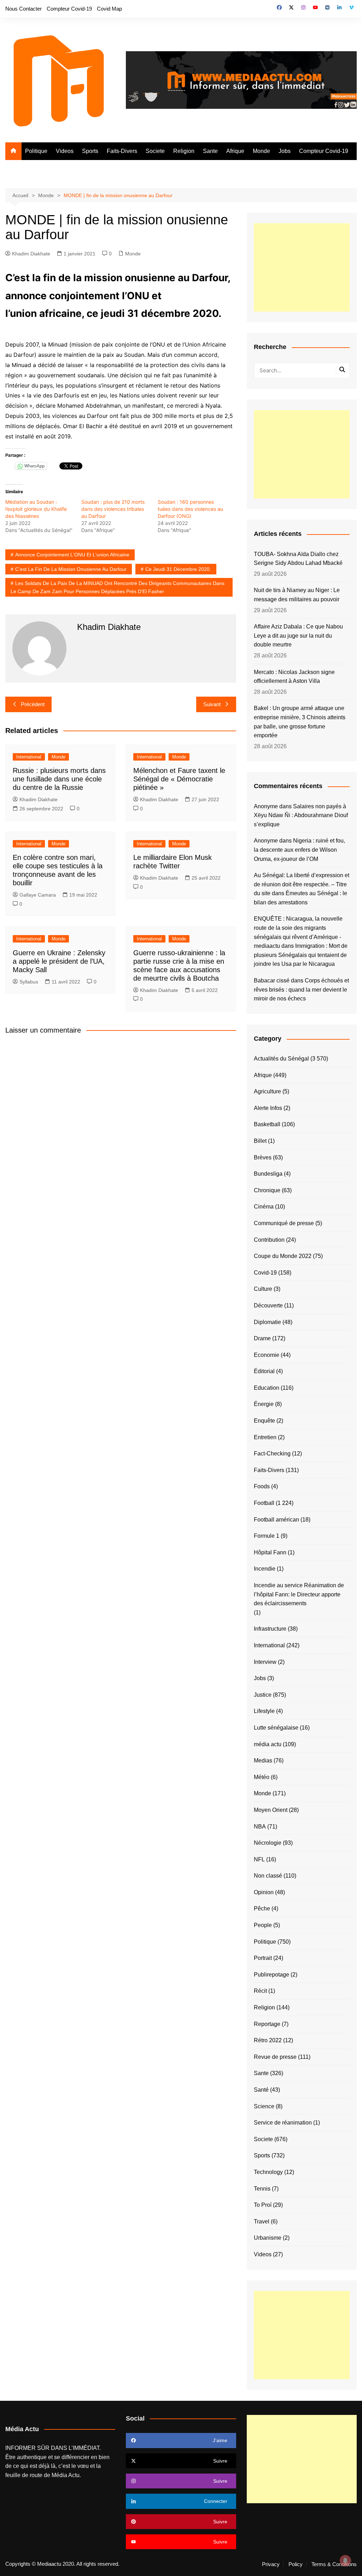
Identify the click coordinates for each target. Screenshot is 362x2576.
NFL (259, 1859)
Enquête (264, 1421)
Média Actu (66, 2475)
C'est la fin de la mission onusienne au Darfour (71, 569)
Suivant (212, 704)
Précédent (33, 704)
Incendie (265, 1569)
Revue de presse (275, 2057)
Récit (260, 1991)
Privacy (271, 2564)
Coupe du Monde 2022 (283, 1256)
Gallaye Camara (38, 895)
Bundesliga (268, 1174)
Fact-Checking (272, 1454)
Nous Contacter (24, 9)
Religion (184, 151)
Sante (210, 151)
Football (264, 1503)
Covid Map (109, 9)
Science (264, 2106)
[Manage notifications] (345, 2560)
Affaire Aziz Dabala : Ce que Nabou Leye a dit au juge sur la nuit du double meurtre (298, 636)
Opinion (264, 1892)
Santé (261, 2090)
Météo (262, 1777)
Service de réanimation (283, 2123)
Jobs (285, 151)
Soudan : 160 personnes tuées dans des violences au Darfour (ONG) (190, 509)
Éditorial (264, 1371)
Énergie (264, 1404)
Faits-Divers (122, 151)
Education (267, 1388)
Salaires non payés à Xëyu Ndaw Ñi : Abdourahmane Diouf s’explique (301, 815)
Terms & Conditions (334, 2564)
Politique (36, 151)
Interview (265, 1662)
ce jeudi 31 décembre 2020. (178, 569)
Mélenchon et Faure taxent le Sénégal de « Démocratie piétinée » (179, 779)
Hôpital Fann (270, 1552)
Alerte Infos (268, 1108)
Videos (65, 151)
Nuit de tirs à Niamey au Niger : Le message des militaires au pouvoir (297, 595)
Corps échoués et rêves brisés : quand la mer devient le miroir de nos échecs (301, 989)
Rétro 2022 (268, 2040)
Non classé (268, 1876)
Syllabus (29, 982)
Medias (263, 1760)
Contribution (269, 1240)
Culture (263, 1289)
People (263, 1925)
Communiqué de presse (284, 1223)
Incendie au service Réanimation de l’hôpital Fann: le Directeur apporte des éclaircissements (299, 1594)
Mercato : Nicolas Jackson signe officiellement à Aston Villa (294, 677)
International (29, 757)
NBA (260, 1827)
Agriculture (267, 1091)
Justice (263, 1695)
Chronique (267, 1190)
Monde (261, 151)
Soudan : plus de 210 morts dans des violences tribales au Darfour (113, 509)
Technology (268, 2172)
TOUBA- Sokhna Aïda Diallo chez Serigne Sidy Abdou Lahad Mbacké (299, 559)
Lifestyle (264, 1711)
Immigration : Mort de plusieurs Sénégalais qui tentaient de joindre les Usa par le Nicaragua (301, 955)
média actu (268, 1744)
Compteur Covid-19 (69, 9)
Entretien (265, 1437)
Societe (155, 151)
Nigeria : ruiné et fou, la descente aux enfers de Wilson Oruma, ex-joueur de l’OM (299, 850)
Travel (262, 2221)
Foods (262, 1486)
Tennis (262, 2189)
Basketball (267, 1124)
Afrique (235, 151)
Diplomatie (267, 1322)
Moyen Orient (271, 1810)
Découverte (268, 1305)
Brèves (263, 1157)
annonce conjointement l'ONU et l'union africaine (72, 555)
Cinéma (264, 1207)
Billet (260, 1141)
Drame (262, 1338)
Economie (267, 1355)
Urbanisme (268, 2238)
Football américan (276, 1520)
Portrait (263, 1958)
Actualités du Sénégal (281, 1059)
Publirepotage (271, 1975)
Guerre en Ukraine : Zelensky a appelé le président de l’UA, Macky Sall (59, 961)
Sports (90, 151)
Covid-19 (265, 1273)
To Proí (263, 2205)
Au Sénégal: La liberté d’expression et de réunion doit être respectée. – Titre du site (302, 884)
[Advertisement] (302, 267)
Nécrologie (268, 1843)
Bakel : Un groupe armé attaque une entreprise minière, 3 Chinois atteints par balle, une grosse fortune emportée (300, 722)
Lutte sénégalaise (276, 1728)
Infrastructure (270, 1629)
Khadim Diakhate (31, 254)
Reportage (267, 2024)
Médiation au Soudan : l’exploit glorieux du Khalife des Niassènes (36, 509)
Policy (296, 2564)
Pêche (262, 1909)
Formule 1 (267, 1536)
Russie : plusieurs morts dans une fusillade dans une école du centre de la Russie (59, 779)
